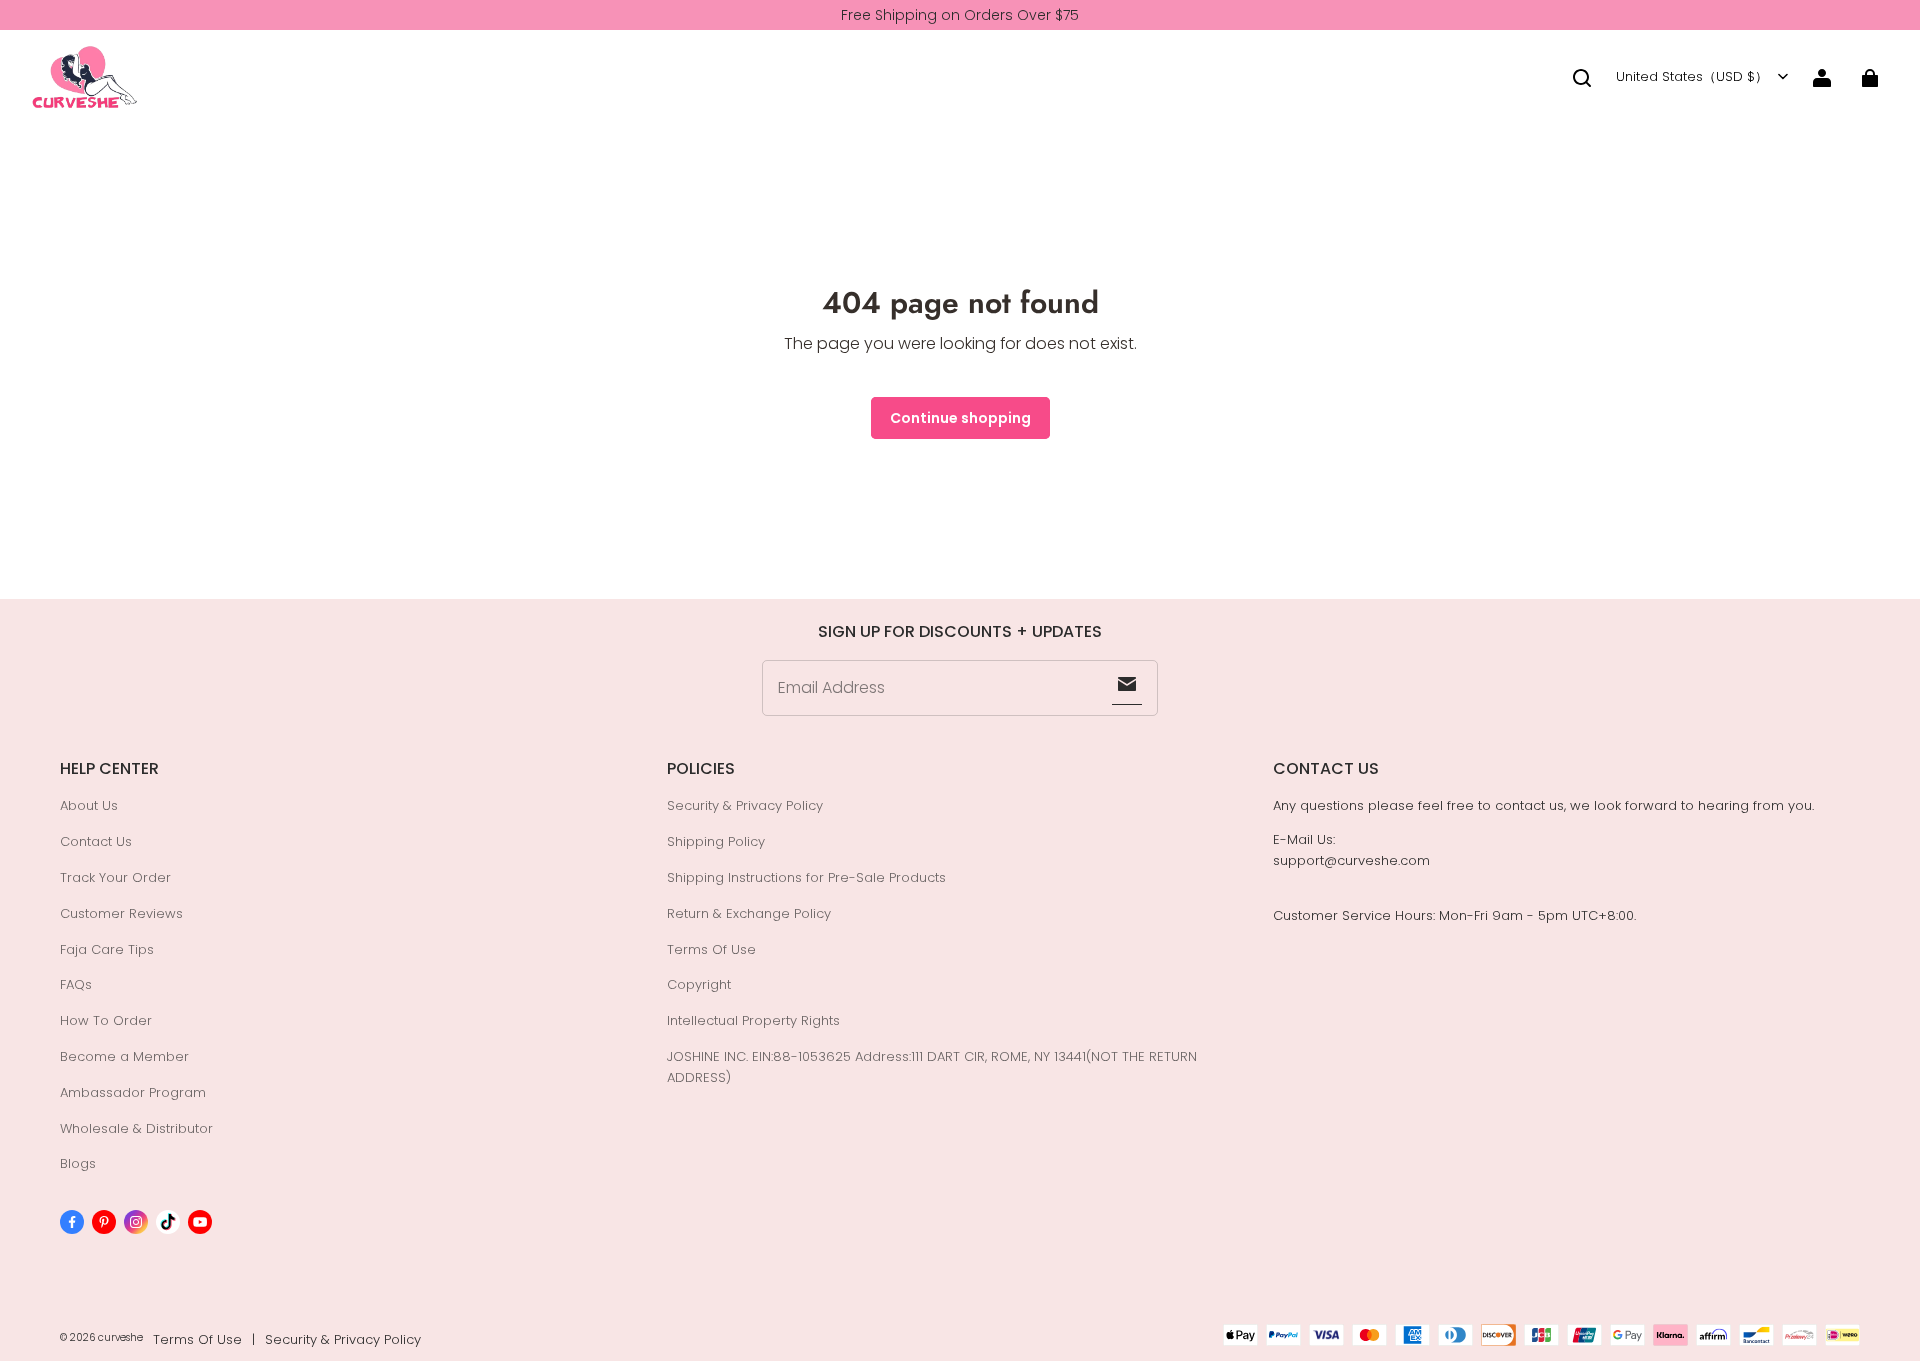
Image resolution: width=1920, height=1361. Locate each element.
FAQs (76, 984)
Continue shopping (960, 418)
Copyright (699, 984)
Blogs (78, 1163)
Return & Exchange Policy (749, 913)
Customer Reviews (121, 913)
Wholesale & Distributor (136, 1128)
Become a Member (124, 1056)
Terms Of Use (711, 949)
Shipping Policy (716, 841)
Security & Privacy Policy (745, 805)
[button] (1582, 78)
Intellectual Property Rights (753, 1020)
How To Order (106, 1020)
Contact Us (96, 841)
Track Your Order (115, 877)
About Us (89, 805)
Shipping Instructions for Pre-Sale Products (806, 877)
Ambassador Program (133, 1092)
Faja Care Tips (107, 949)
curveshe (120, 1337)
